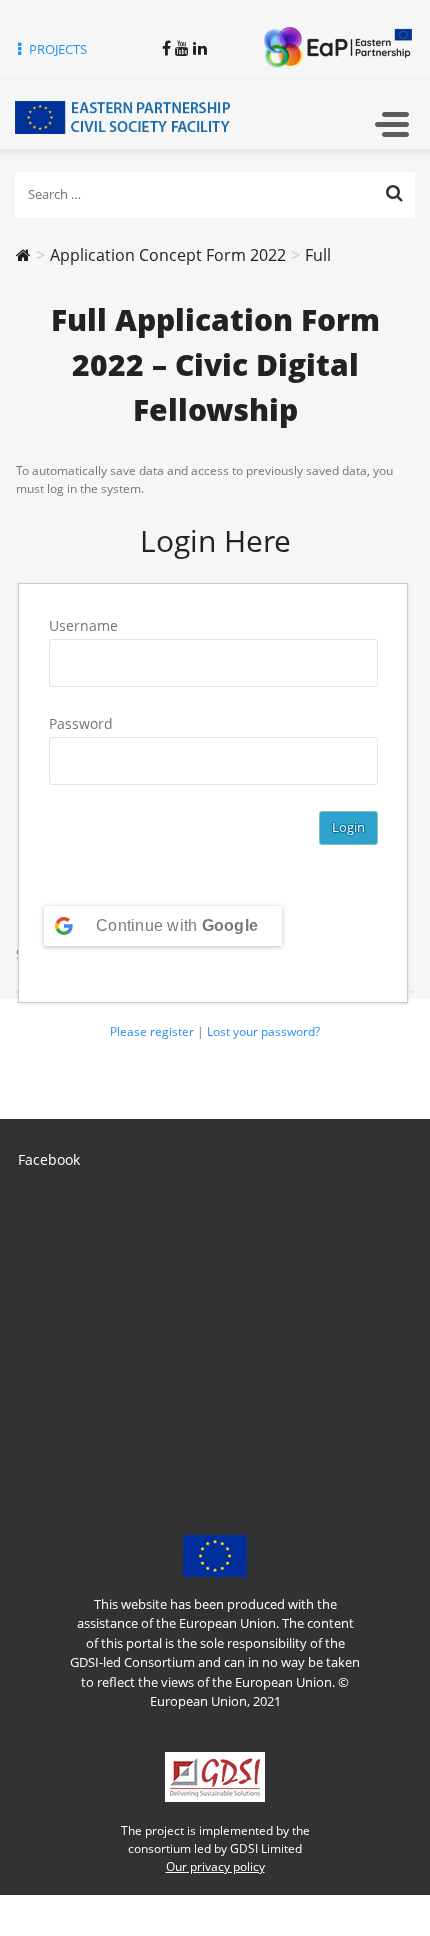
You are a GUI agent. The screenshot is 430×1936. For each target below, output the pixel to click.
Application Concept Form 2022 (168, 255)
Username (83, 625)
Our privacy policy (215, 1866)
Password (81, 723)
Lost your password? (263, 1031)
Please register (152, 1031)
